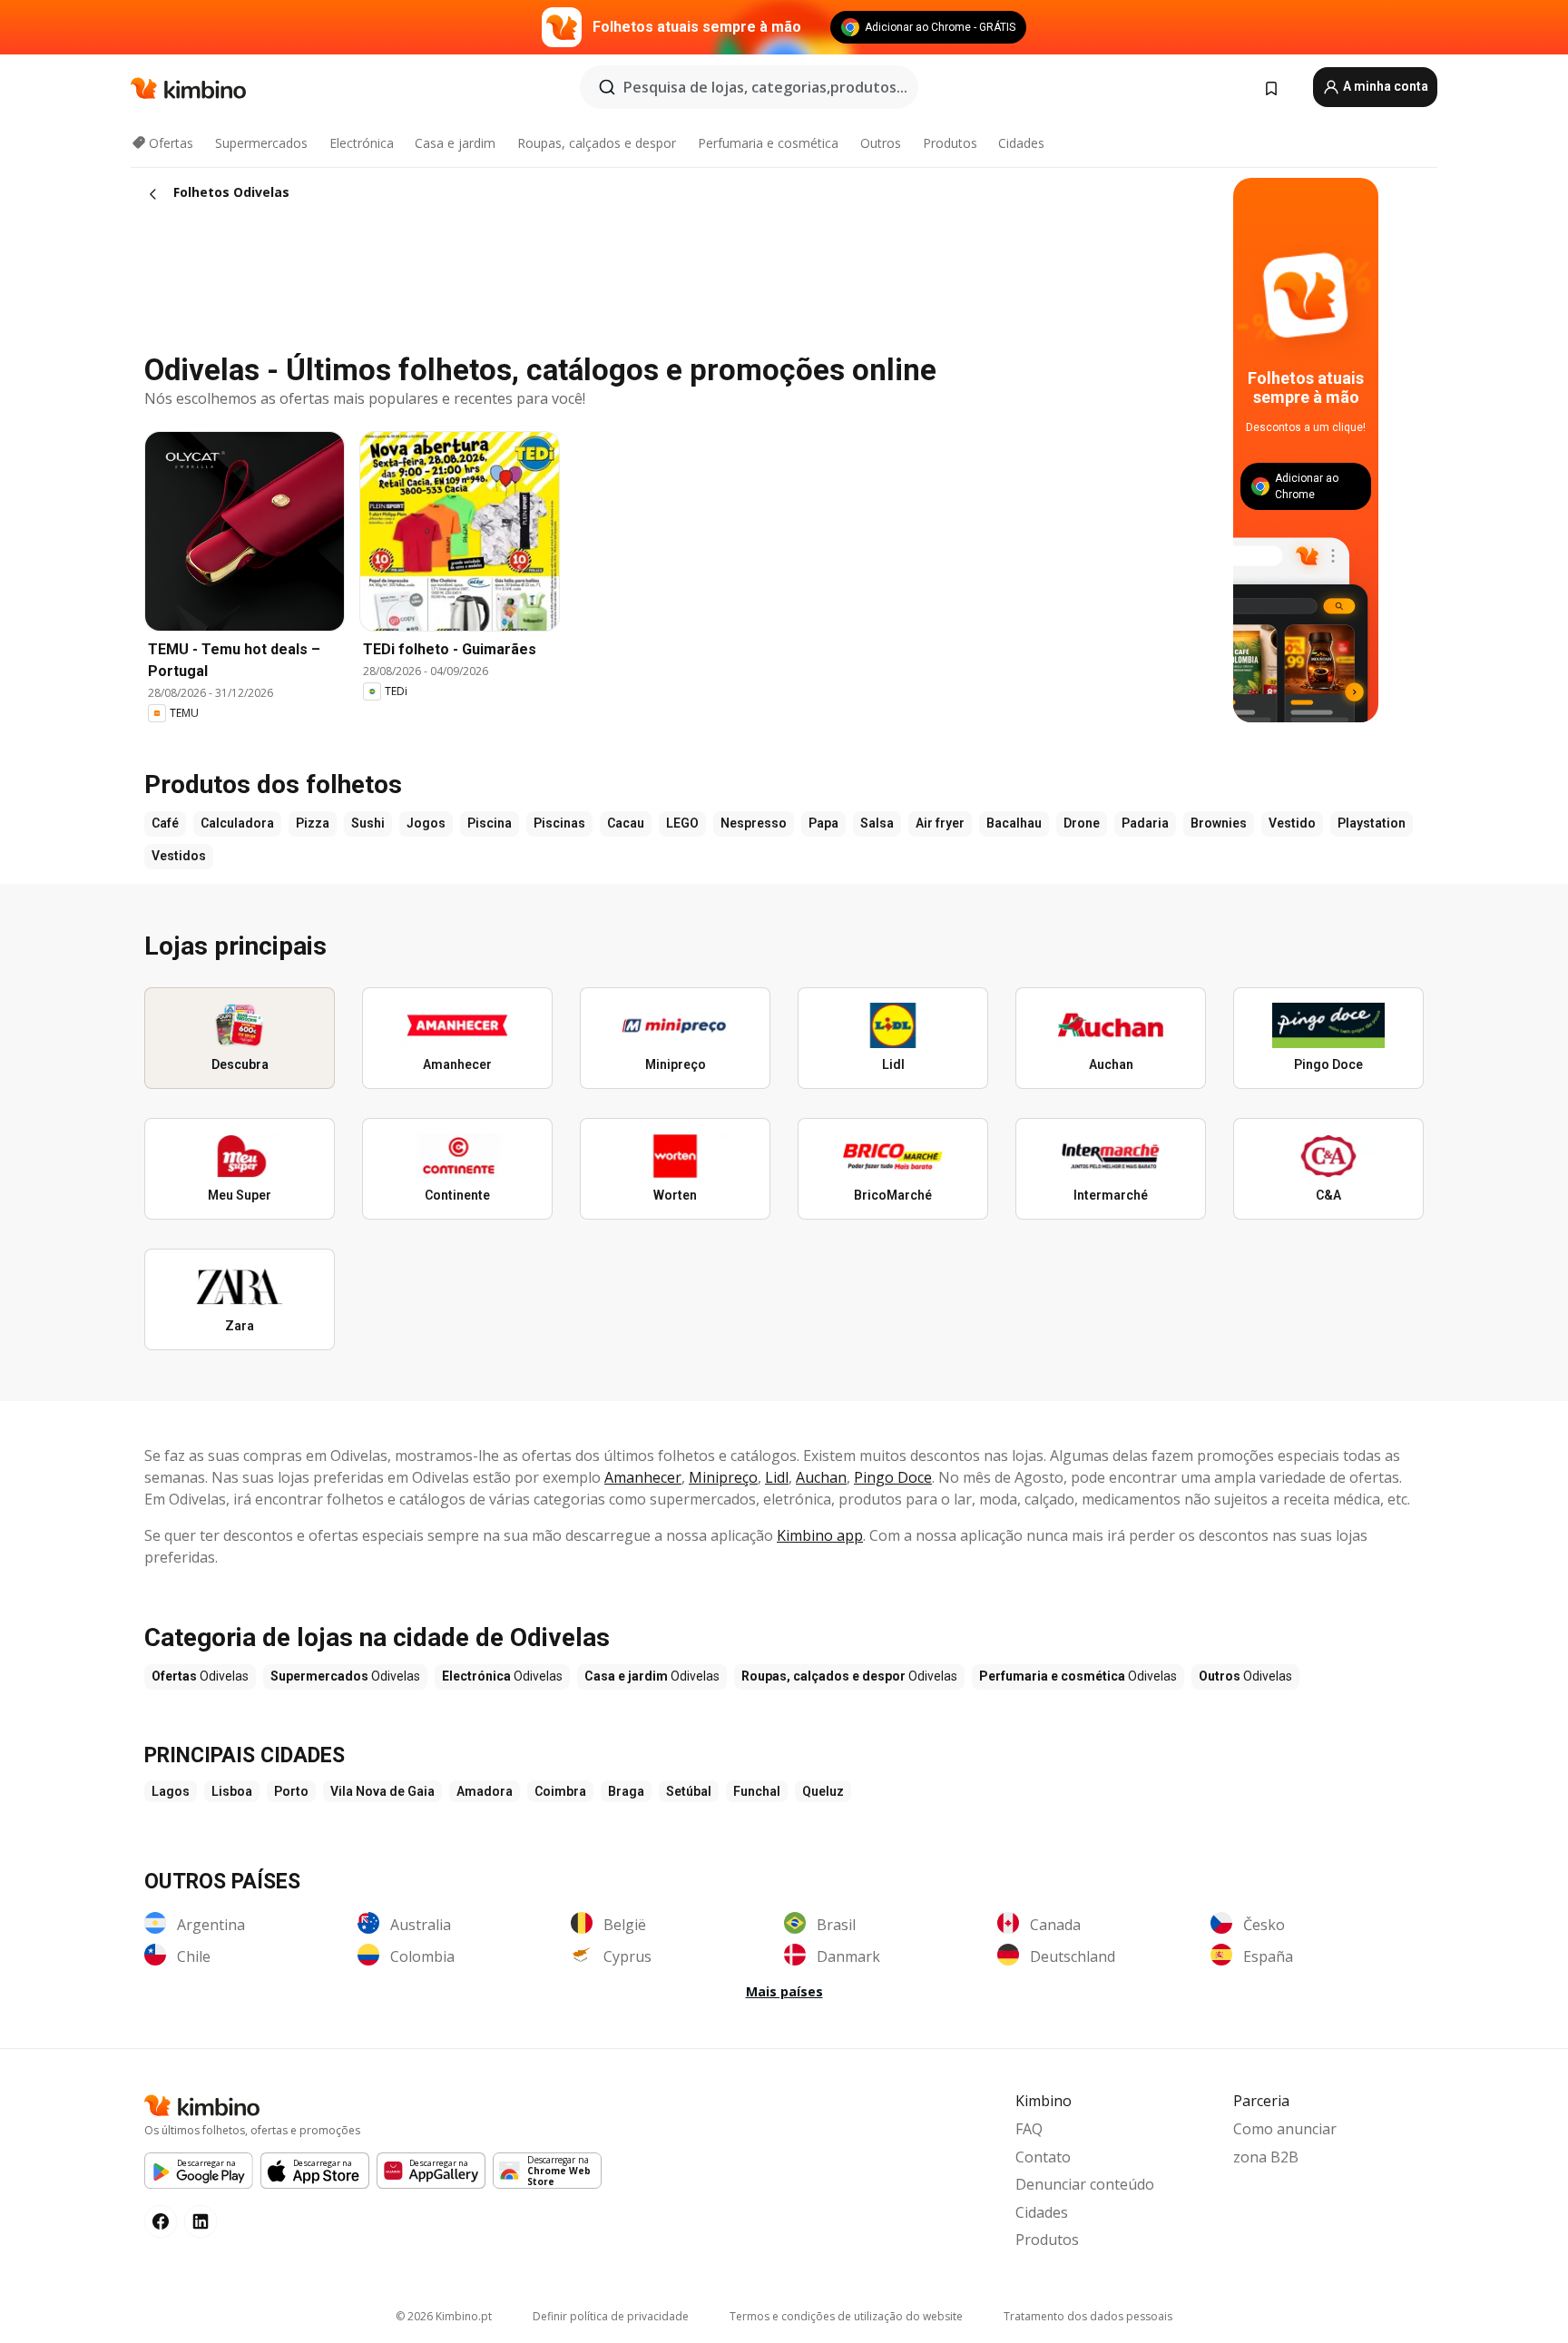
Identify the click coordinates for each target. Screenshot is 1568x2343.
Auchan (821, 1477)
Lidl (777, 1477)
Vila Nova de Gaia (382, 1791)
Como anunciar (1285, 2129)
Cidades (1021, 143)
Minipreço (723, 1477)
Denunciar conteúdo (1085, 2184)
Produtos (950, 143)
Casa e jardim (455, 143)
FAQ (1029, 2129)
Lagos (171, 1791)
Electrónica (362, 143)
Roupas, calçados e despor (597, 143)
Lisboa (232, 1791)
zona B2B (1266, 2157)
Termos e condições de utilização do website (846, 2316)
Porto (291, 1791)
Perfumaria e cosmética (768, 143)
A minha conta (1384, 86)
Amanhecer (643, 1477)
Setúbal (689, 1791)
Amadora (485, 1791)
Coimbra (560, 1791)
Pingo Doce (893, 1477)
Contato (1043, 2157)
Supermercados (261, 143)
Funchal (757, 1791)
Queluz (823, 1791)
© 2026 (444, 2316)
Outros (881, 143)
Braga (626, 1791)
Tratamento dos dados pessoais (1088, 2316)
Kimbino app (820, 1535)
